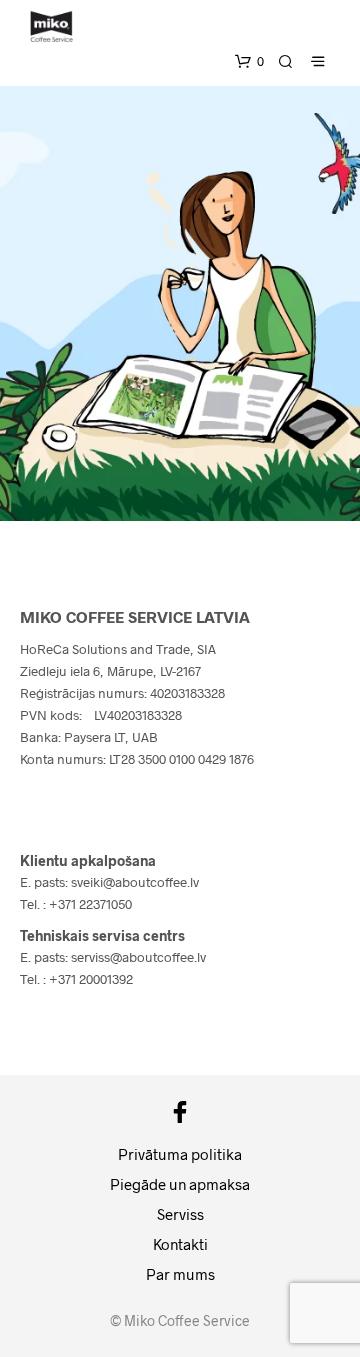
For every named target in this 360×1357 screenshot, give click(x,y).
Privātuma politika (180, 1154)
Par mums (180, 1274)
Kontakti (180, 1244)
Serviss (180, 1214)
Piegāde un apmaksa (180, 1184)
